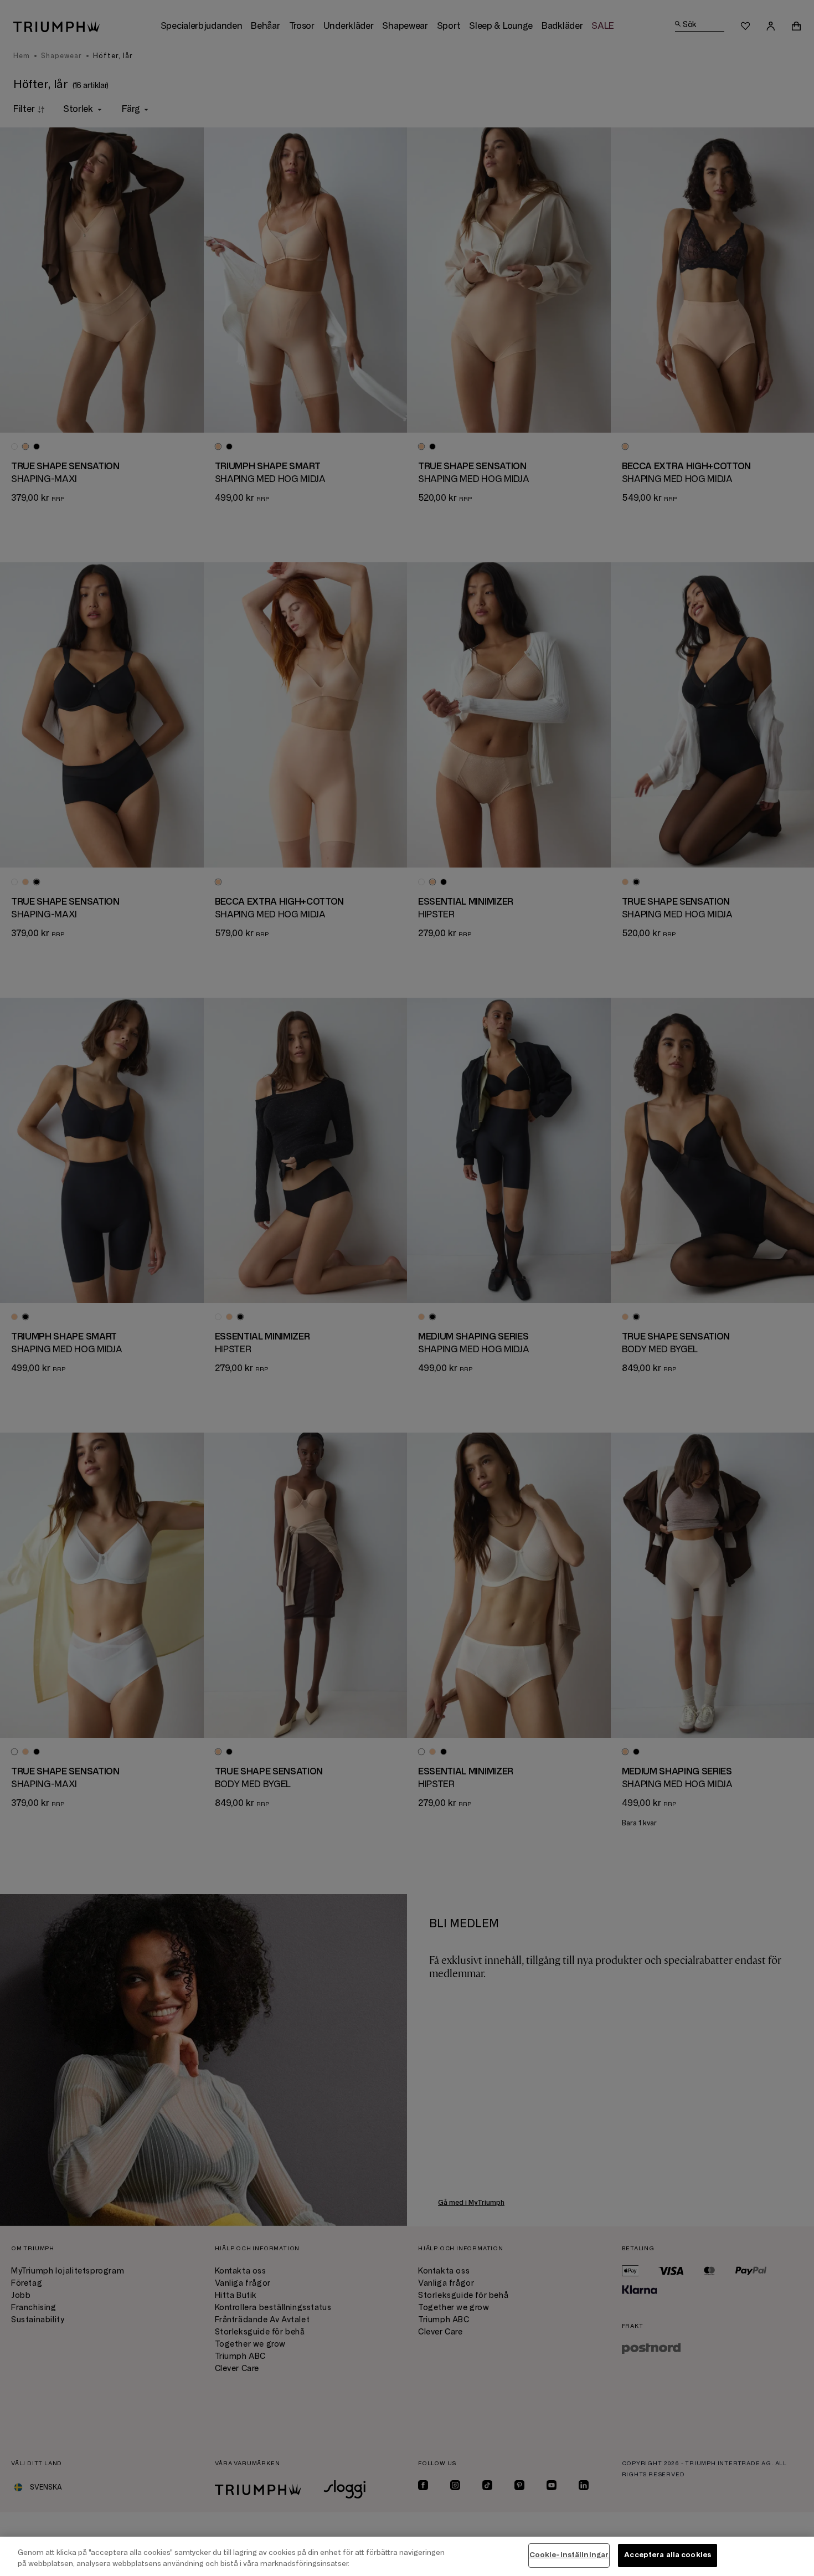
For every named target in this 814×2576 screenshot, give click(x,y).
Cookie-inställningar (569, 2555)
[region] (407, 2556)
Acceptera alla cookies (668, 2555)
